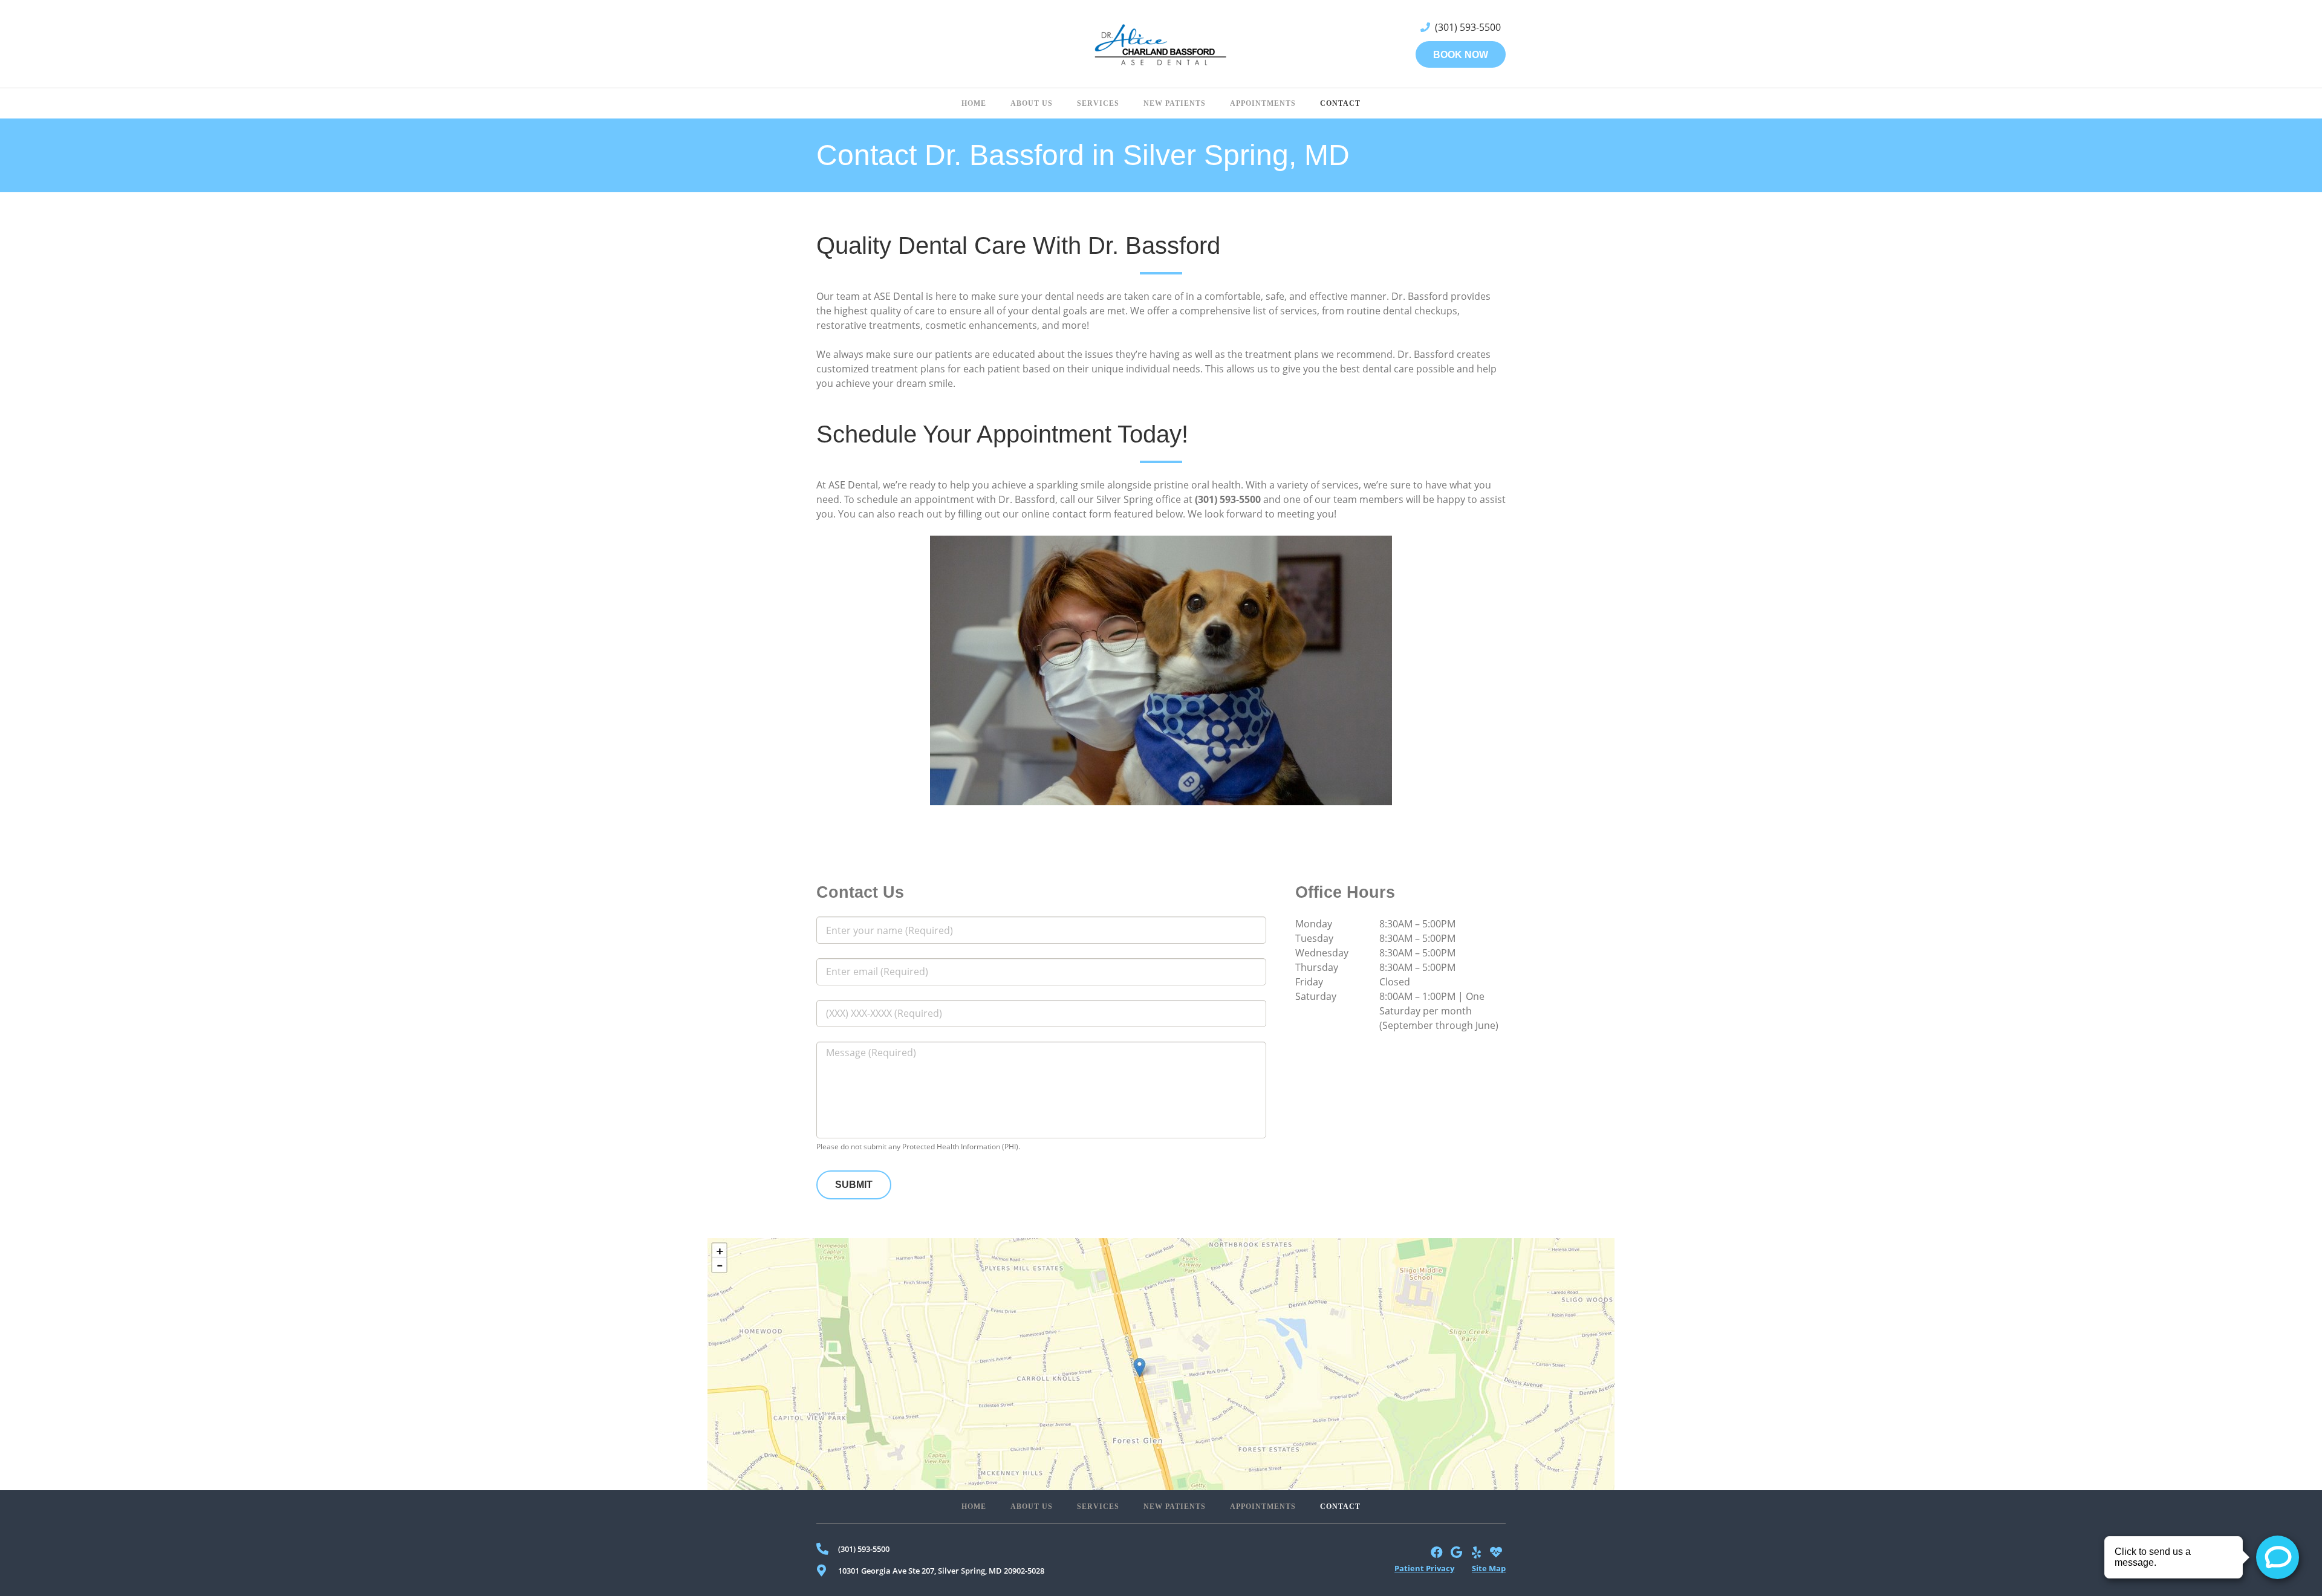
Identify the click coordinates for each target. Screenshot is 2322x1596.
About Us (1032, 1507)
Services (1098, 1507)
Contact (1340, 1507)
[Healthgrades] (1496, 1553)
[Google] (1457, 1553)
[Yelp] (1476, 1553)
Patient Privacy (1424, 1568)
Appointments (1263, 1507)
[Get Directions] (1161, 1364)
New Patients (1175, 1507)
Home (974, 1507)
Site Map (1489, 1568)
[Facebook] (1437, 1553)
